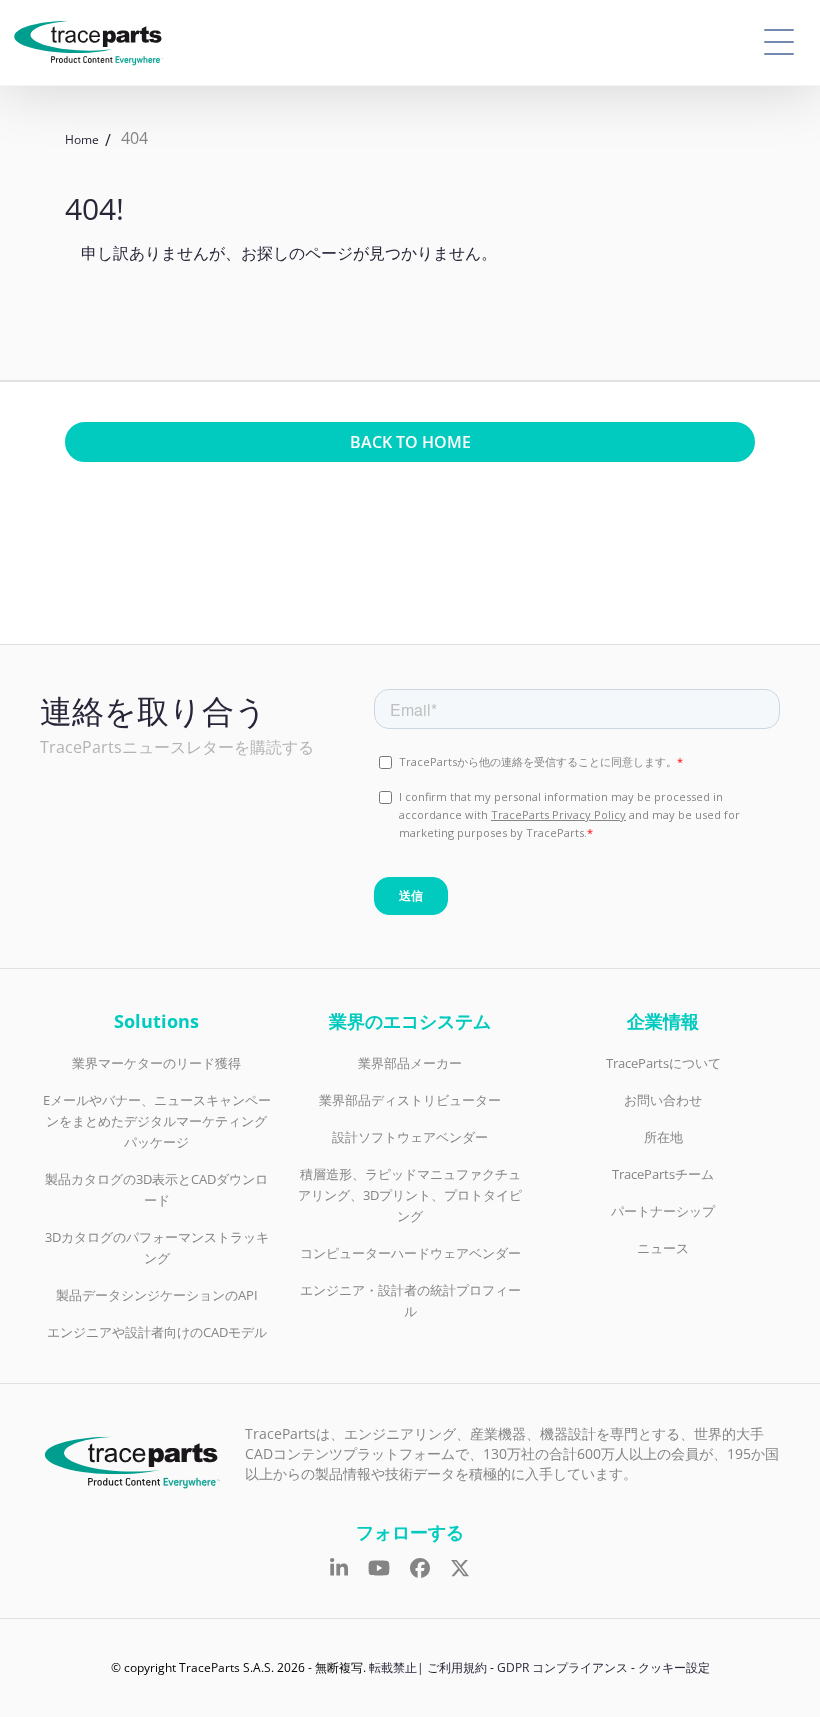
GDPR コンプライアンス (562, 1667)
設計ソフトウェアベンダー (410, 1137)
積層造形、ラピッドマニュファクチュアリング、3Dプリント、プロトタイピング (410, 1195)
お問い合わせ (663, 1100)
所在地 (663, 1137)
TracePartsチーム (663, 1174)
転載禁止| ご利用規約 (428, 1667)
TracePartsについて (663, 1063)
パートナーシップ (663, 1211)
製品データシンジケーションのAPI (157, 1295)
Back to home (410, 442)
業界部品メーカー (410, 1063)
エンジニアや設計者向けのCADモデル (157, 1332)
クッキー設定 (674, 1667)
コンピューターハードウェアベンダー (410, 1253)
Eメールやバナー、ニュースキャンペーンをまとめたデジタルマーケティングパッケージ (157, 1121)
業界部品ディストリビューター (410, 1100)
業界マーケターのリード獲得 (156, 1063)
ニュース (663, 1248)
